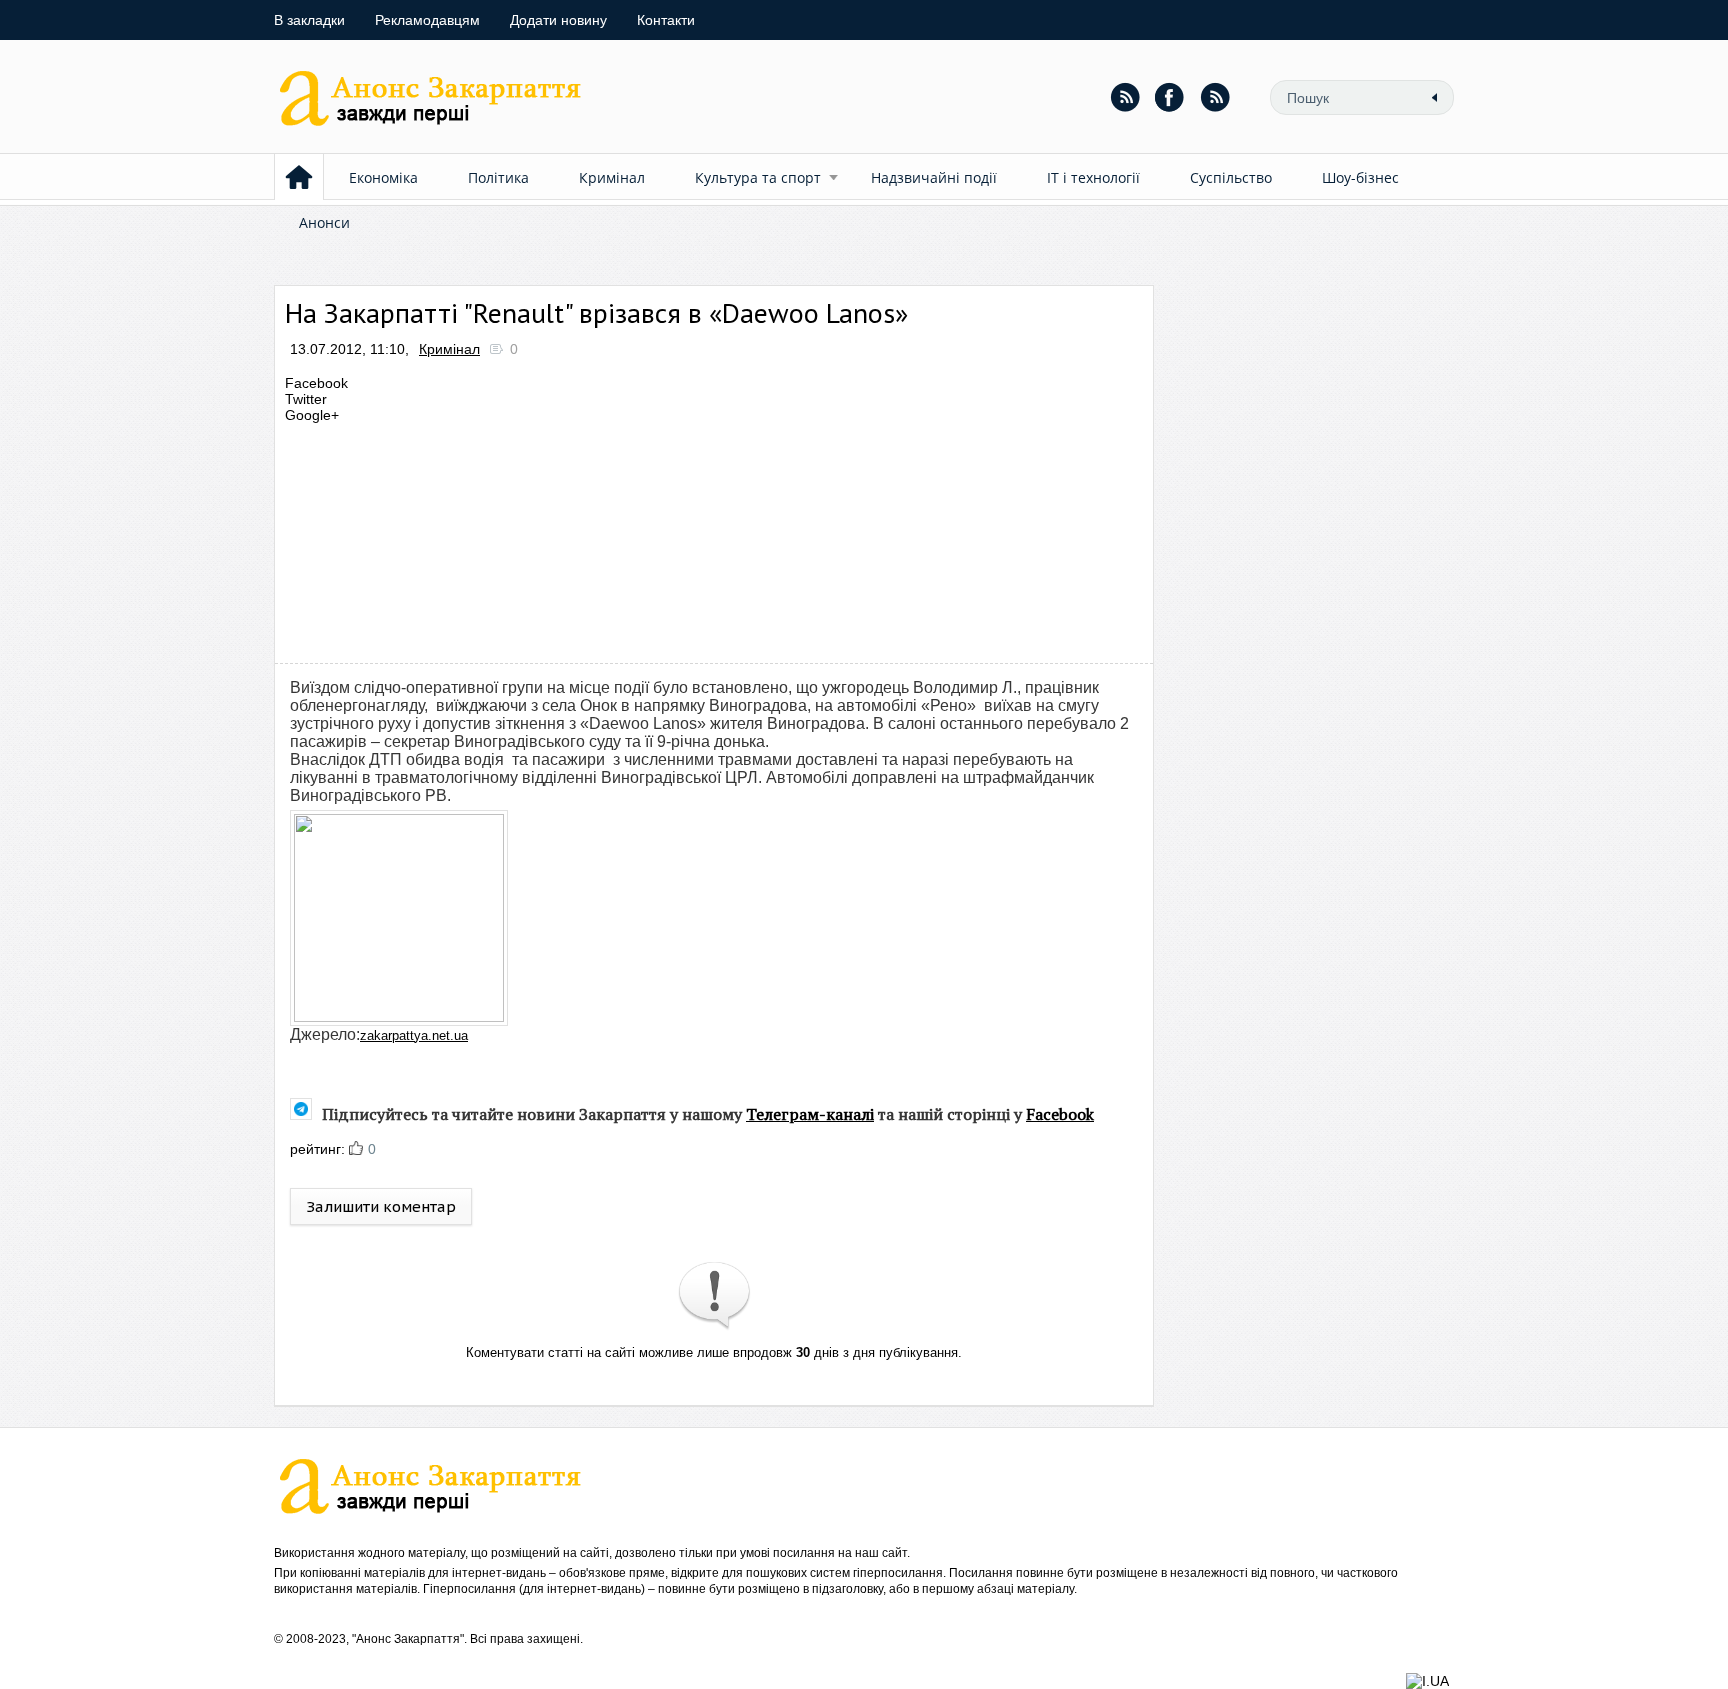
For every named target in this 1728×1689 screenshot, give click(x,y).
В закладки (309, 20)
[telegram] (1215, 97)
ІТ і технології (1093, 177)
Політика (498, 177)
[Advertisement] (648, 538)
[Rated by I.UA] (1427, 1681)
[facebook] (1170, 97)
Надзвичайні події (934, 177)
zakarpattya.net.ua (414, 1035)
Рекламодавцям (427, 20)
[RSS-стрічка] (1125, 97)
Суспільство (1231, 177)
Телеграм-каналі (810, 1114)
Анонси (324, 222)
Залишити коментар (381, 1206)
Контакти (666, 20)
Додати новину (558, 20)
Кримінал (612, 177)
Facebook (1060, 1114)
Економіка (383, 177)
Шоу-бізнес (1360, 177)
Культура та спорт (758, 177)
